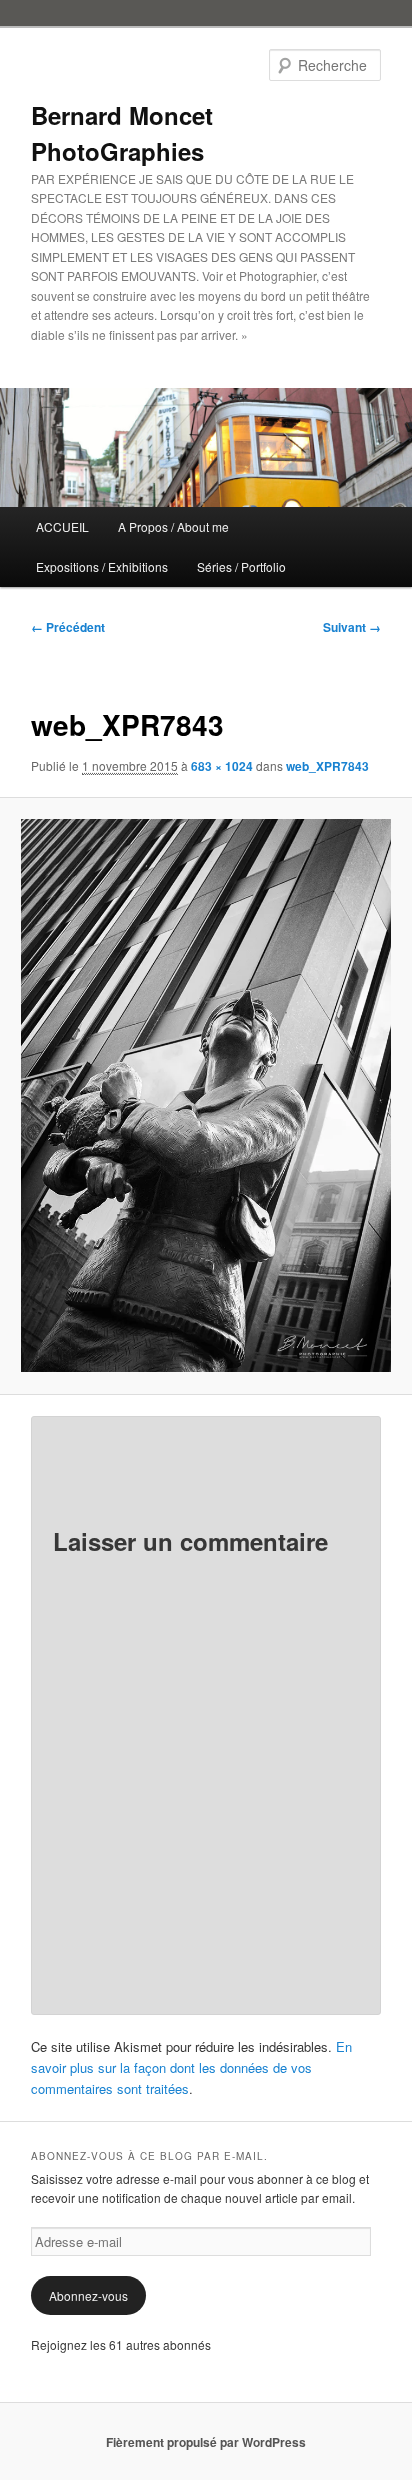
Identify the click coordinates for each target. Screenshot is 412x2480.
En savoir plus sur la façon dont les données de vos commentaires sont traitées (191, 2067)
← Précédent (68, 627)
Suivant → (352, 627)
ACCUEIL (62, 526)
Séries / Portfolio (241, 566)
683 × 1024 (222, 766)
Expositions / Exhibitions (102, 566)
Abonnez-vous (88, 2295)
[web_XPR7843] (205, 1096)
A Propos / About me (173, 526)
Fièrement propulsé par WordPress (206, 2442)
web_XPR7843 (327, 766)
